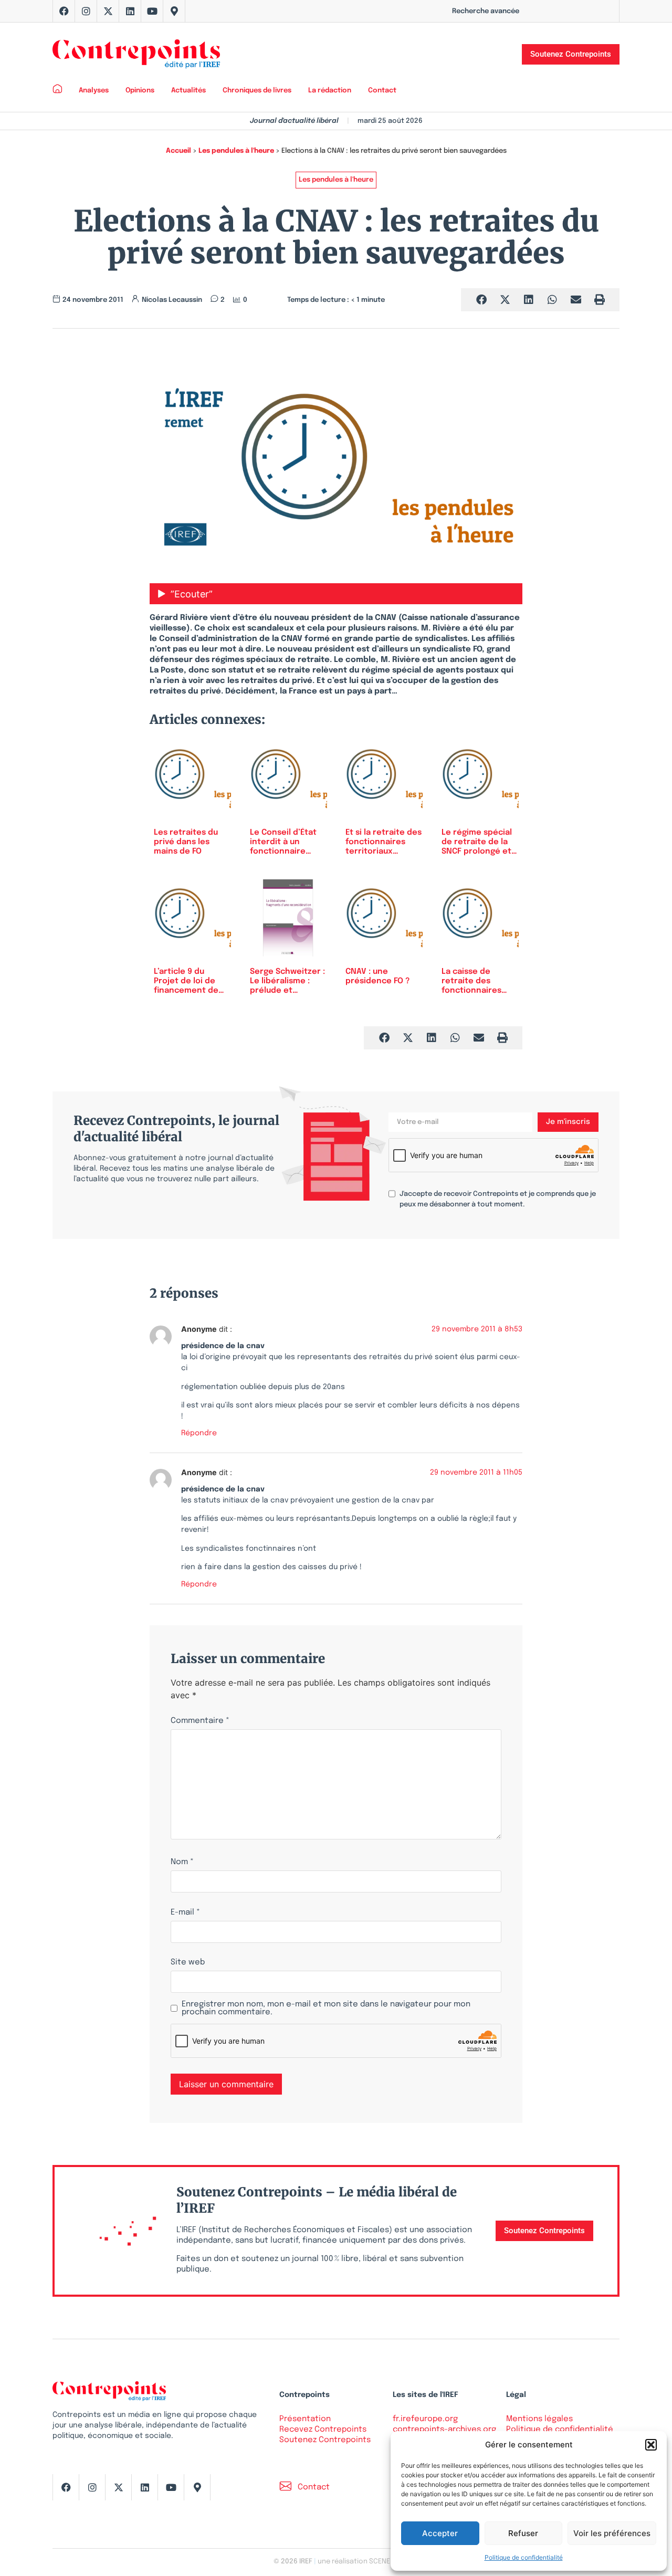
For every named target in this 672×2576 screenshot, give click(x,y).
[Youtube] (152, 11)
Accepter (440, 2533)
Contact (382, 91)
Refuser (523, 2533)
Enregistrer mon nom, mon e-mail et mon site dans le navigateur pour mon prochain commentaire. (326, 2009)
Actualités (188, 91)
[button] (651, 2445)
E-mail (185, 1913)
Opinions (140, 91)
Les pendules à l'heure (236, 151)
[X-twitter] (108, 11)
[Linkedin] (130, 11)
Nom (182, 1862)
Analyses (94, 91)
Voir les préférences (612, 2533)
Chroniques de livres (257, 91)
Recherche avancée (486, 11)
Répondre (199, 1433)
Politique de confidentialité (524, 2557)
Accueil (178, 151)
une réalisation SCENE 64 (358, 2562)
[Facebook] (64, 11)
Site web (188, 1963)
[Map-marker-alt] (174, 11)
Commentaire (200, 1721)
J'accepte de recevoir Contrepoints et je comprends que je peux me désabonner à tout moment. (498, 1199)
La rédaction (330, 91)
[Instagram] (86, 11)
